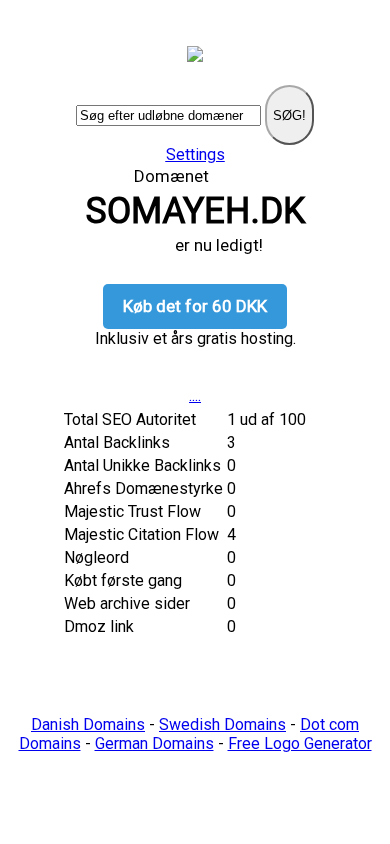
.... (195, 395)
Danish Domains (88, 724)
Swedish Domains (222, 724)
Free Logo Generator (300, 743)
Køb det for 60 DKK (195, 306)
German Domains (154, 743)
